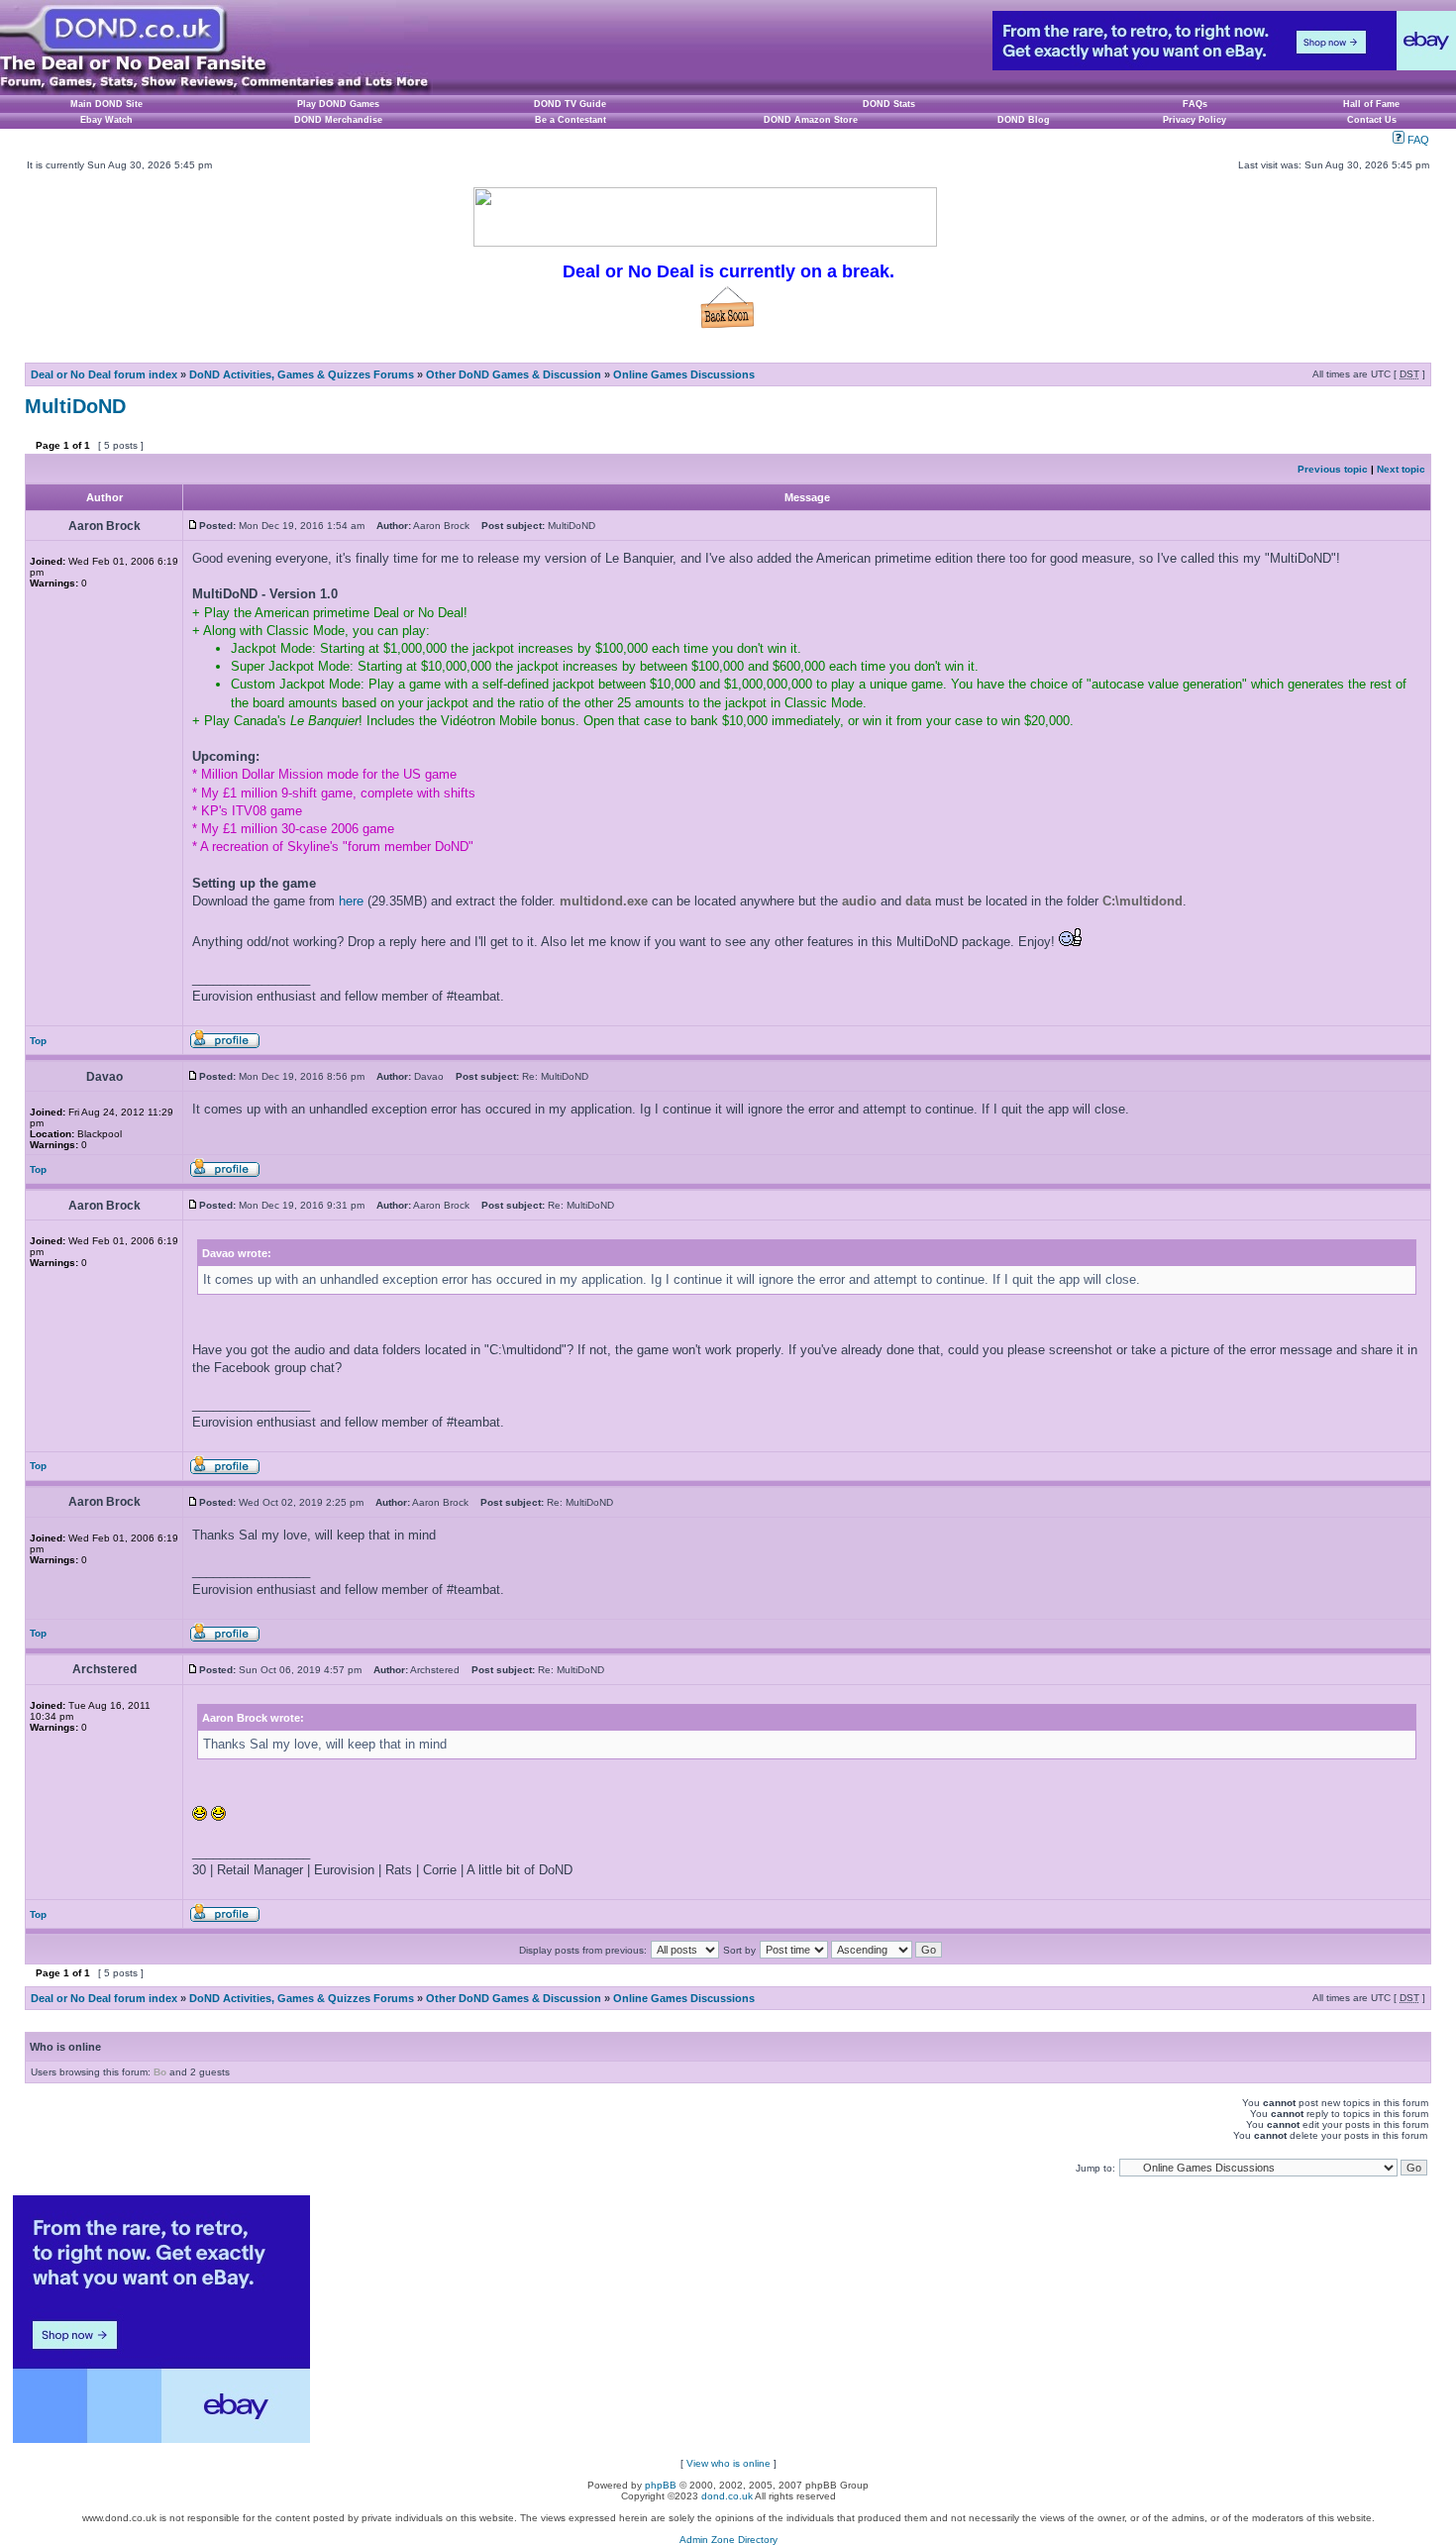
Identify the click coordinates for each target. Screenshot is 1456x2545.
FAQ (1417, 140)
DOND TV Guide (570, 104)
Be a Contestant (571, 120)
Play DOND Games (338, 104)
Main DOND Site (106, 104)
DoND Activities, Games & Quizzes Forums (302, 374)
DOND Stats (889, 104)
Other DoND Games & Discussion (514, 374)
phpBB (661, 2485)
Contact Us (1372, 120)
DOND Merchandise (338, 120)
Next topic (1401, 469)
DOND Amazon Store (811, 120)
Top (38, 1041)
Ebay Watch (106, 120)
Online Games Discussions (684, 374)
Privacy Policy (1195, 120)
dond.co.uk (727, 2496)
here (351, 901)
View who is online (728, 2463)
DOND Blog (1024, 120)
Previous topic (1333, 469)
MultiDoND (75, 406)
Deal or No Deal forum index (104, 374)
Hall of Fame (1371, 104)
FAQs (1195, 104)
